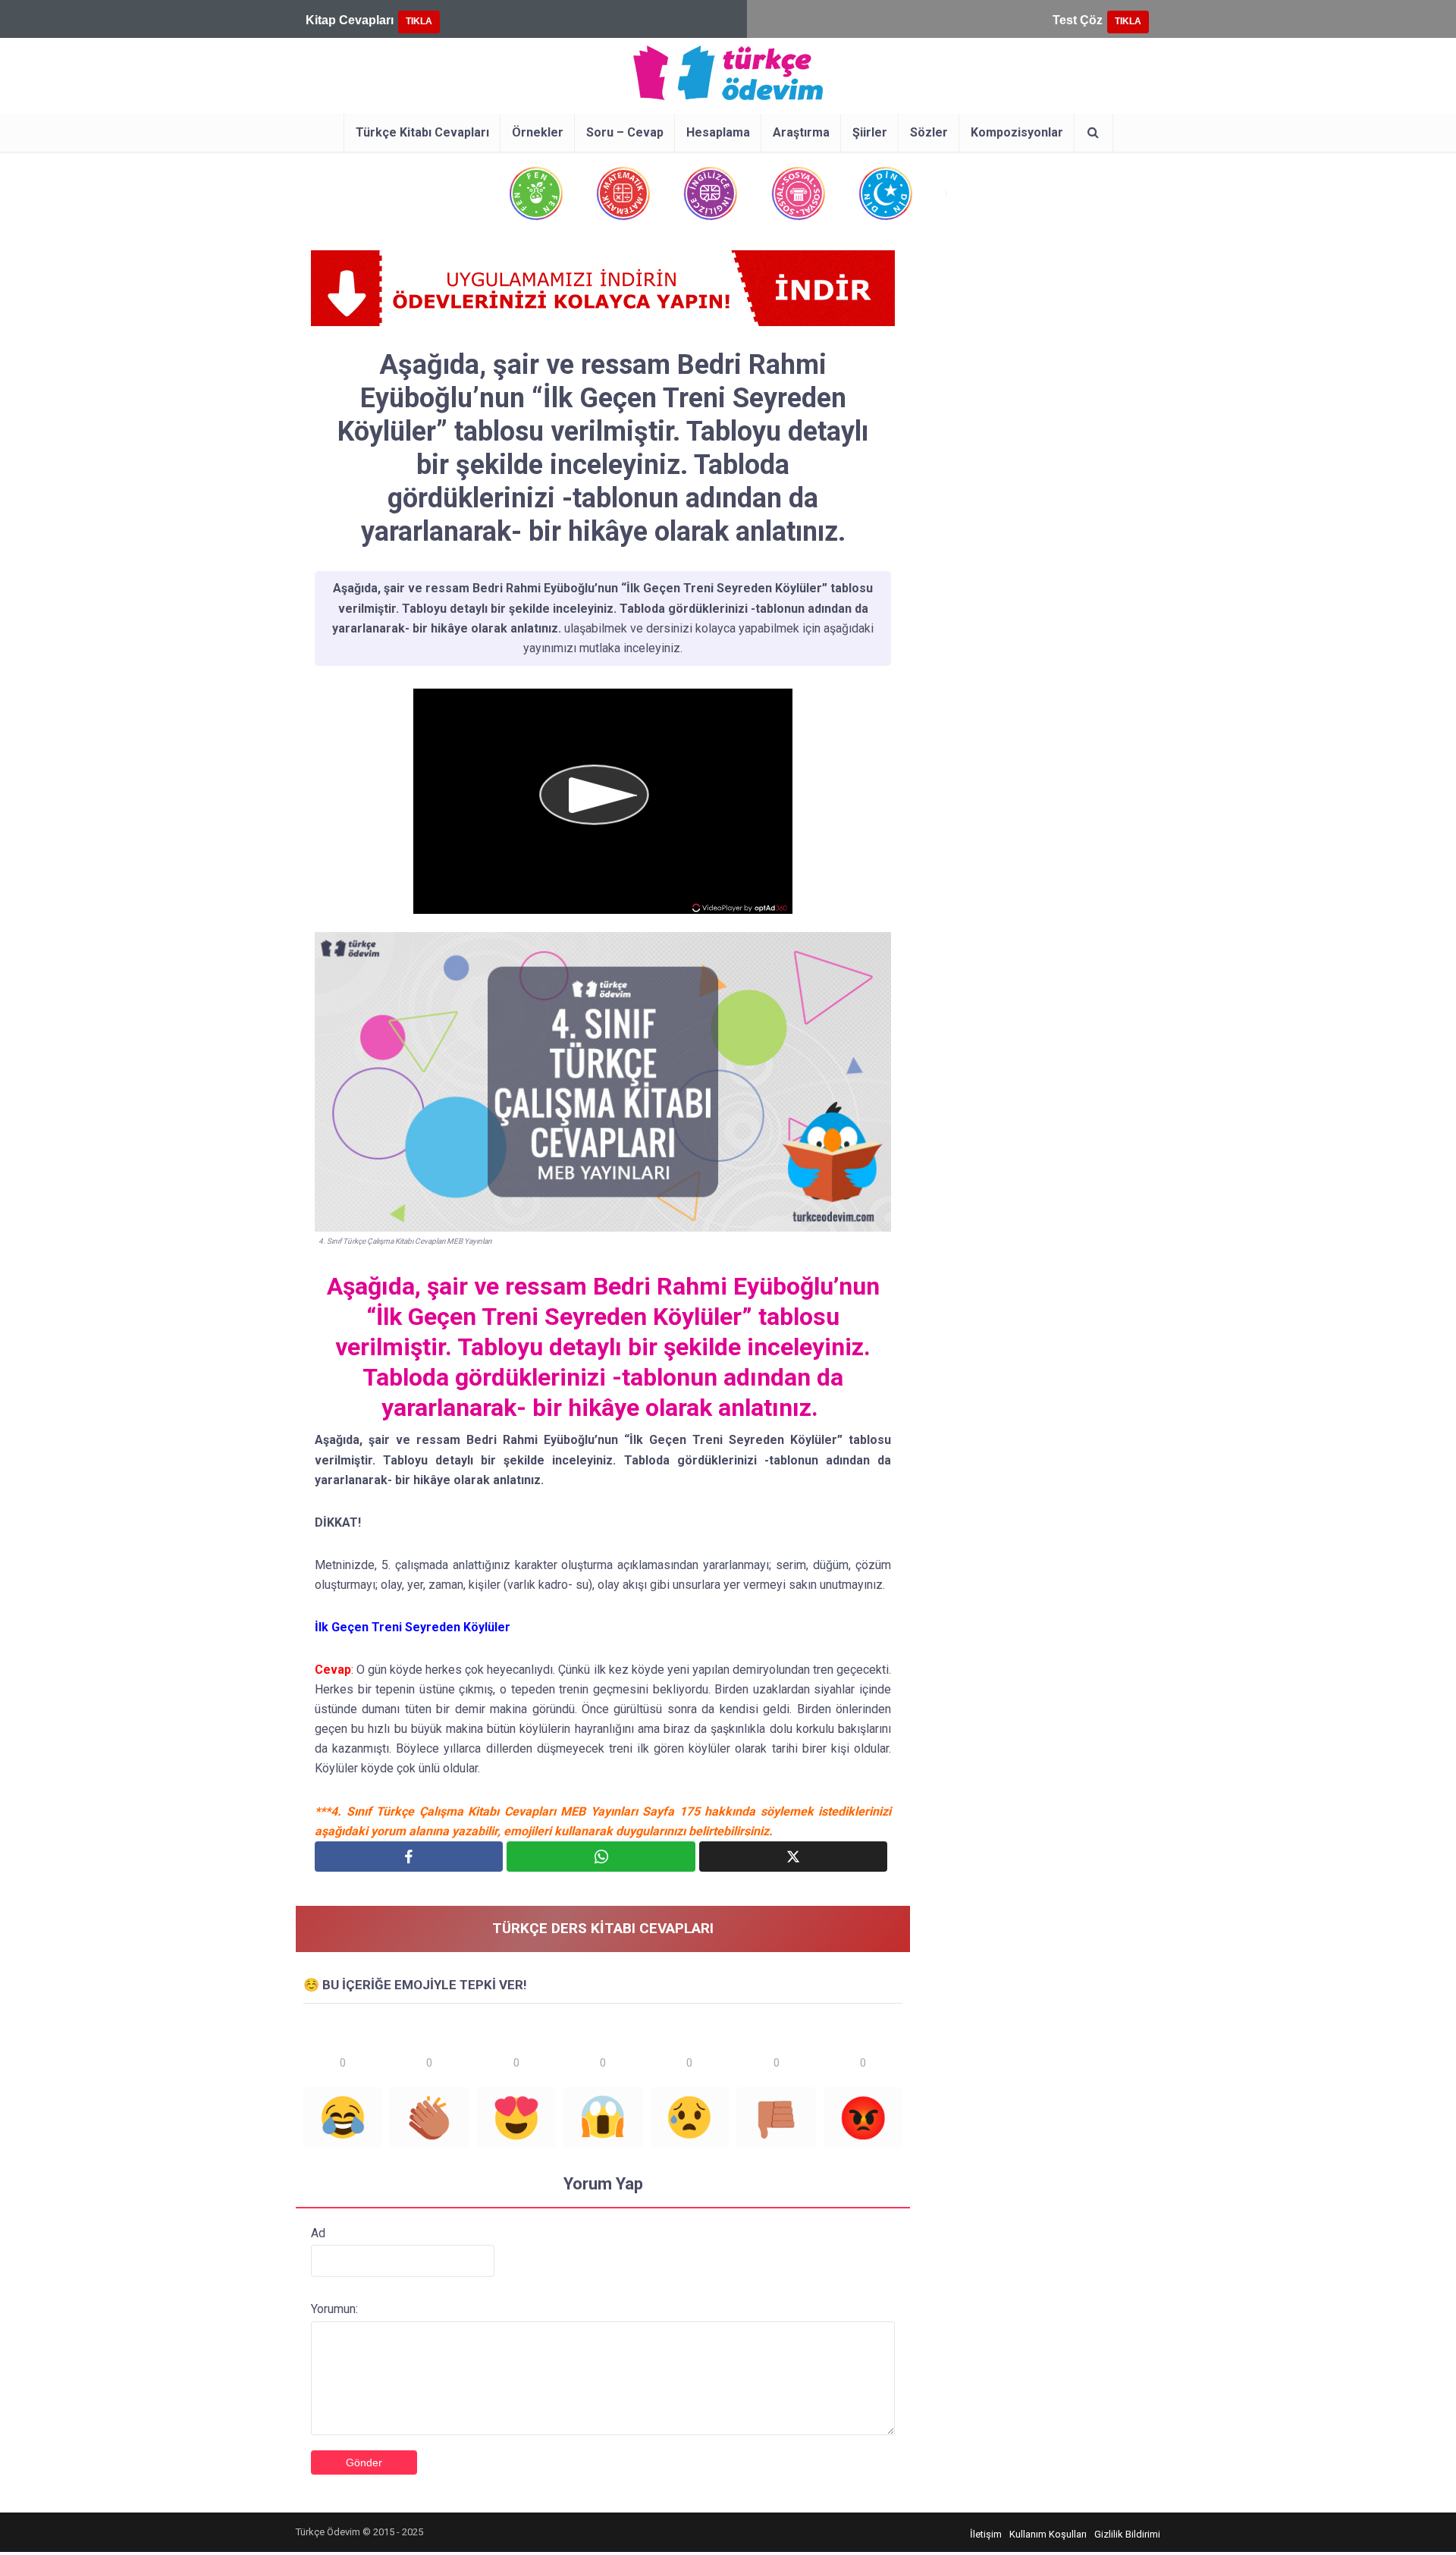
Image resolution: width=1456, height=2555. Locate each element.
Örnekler (538, 132)
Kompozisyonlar (1017, 132)
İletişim (986, 2534)
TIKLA (419, 21)
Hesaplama (718, 132)
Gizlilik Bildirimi (1127, 2534)
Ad (318, 2233)
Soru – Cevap (625, 132)
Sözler (929, 132)
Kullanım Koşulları (1048, 2534)
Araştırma (801, 132)
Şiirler (870, 132)
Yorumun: (334, 2309)
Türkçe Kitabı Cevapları (422, 132)
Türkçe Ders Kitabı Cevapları (603, 1928)
